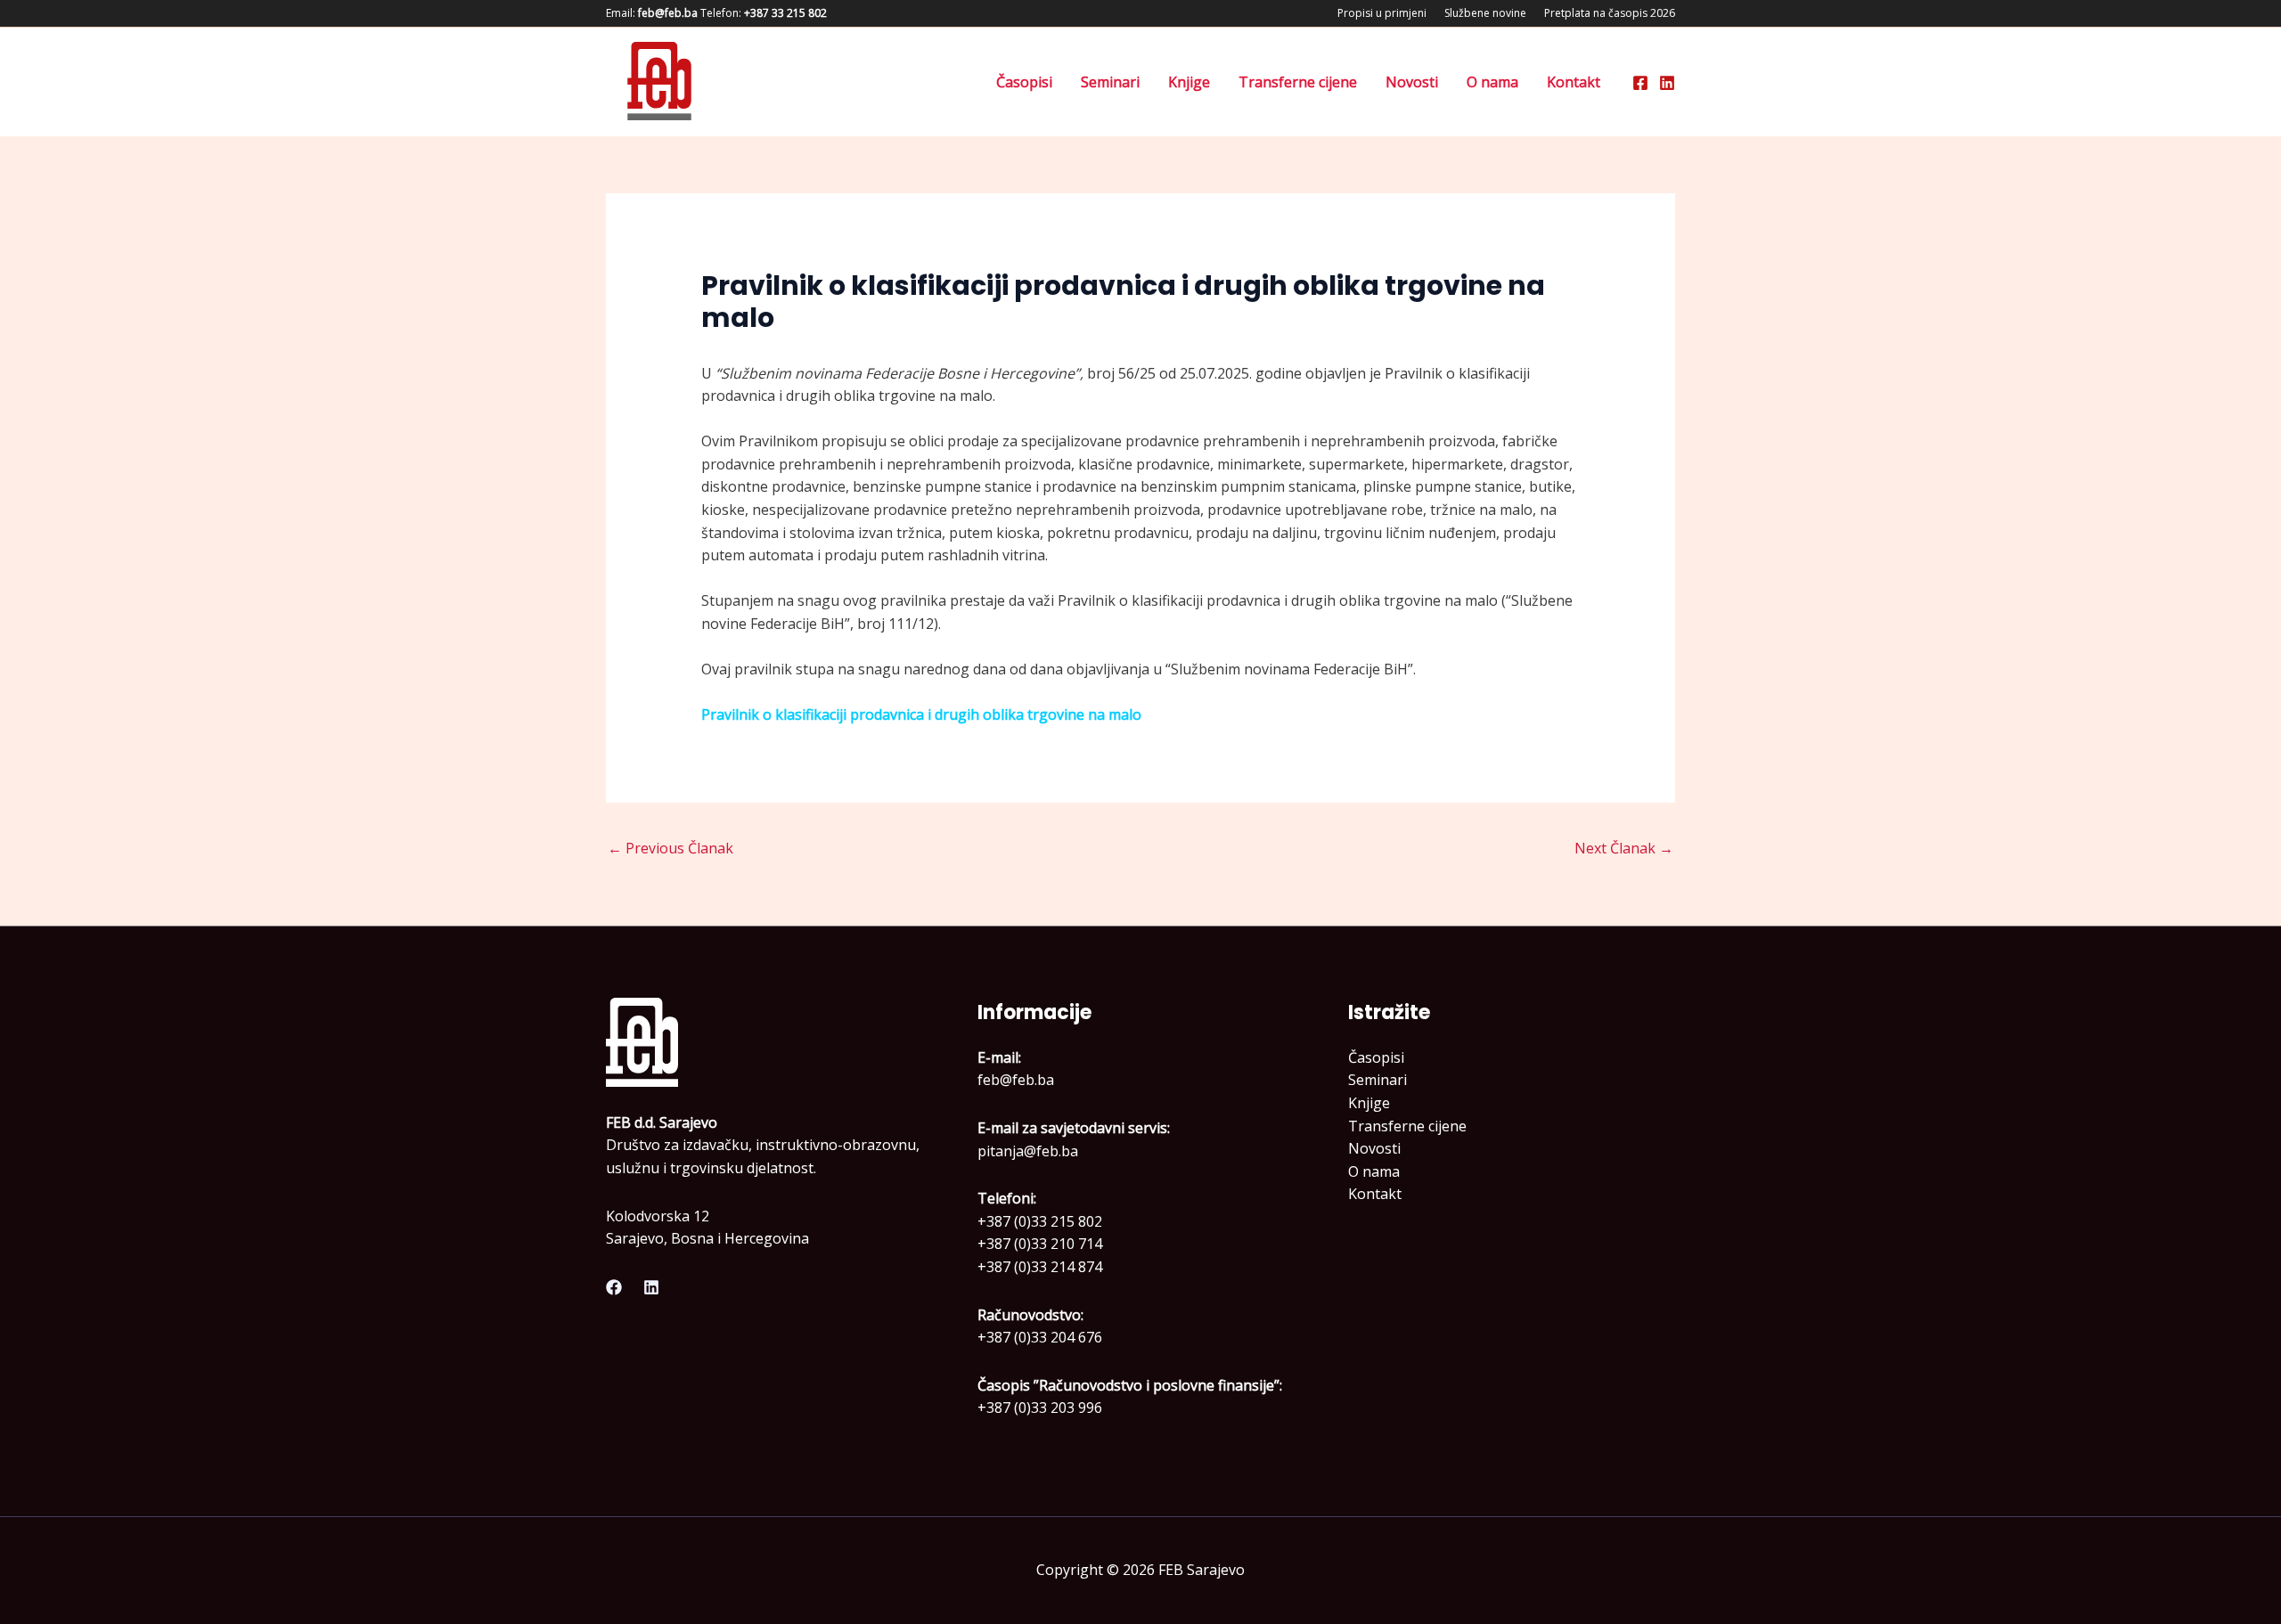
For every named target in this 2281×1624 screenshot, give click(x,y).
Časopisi (1024, 82)
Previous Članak (670, 848)
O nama (1492, 82)
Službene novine (1485, 13)
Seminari (1110, 82)
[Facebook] (1640, 83)
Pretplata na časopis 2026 (1610, 13)
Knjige (1189, 82)
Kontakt (1574, 82)
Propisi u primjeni (1382, 13)
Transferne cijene (1298, 82)
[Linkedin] (1667, 83)
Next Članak (1624, 848)
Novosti (1412, 82)
